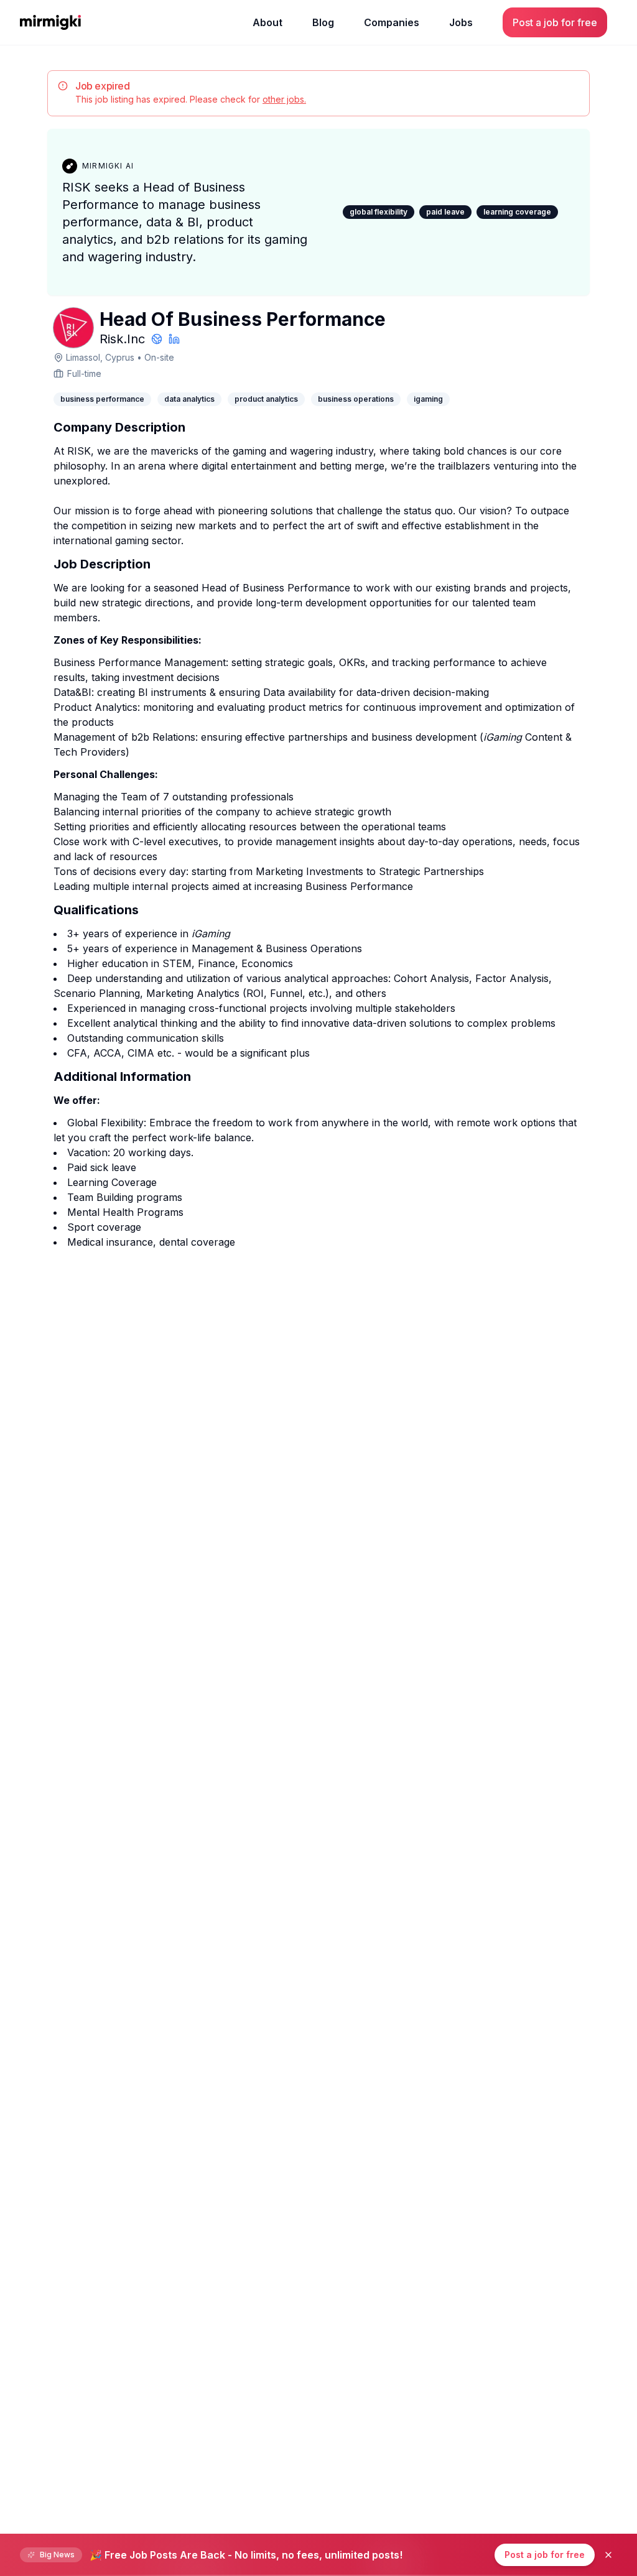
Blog (323, 22)
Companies (392, 22)
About (267, 22)
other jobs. (284, 99)
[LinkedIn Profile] (174, 339)
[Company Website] (157, 339)
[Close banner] (608, 2555)
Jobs (461, 22)
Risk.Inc (122, 339)
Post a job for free (545, 2555)
